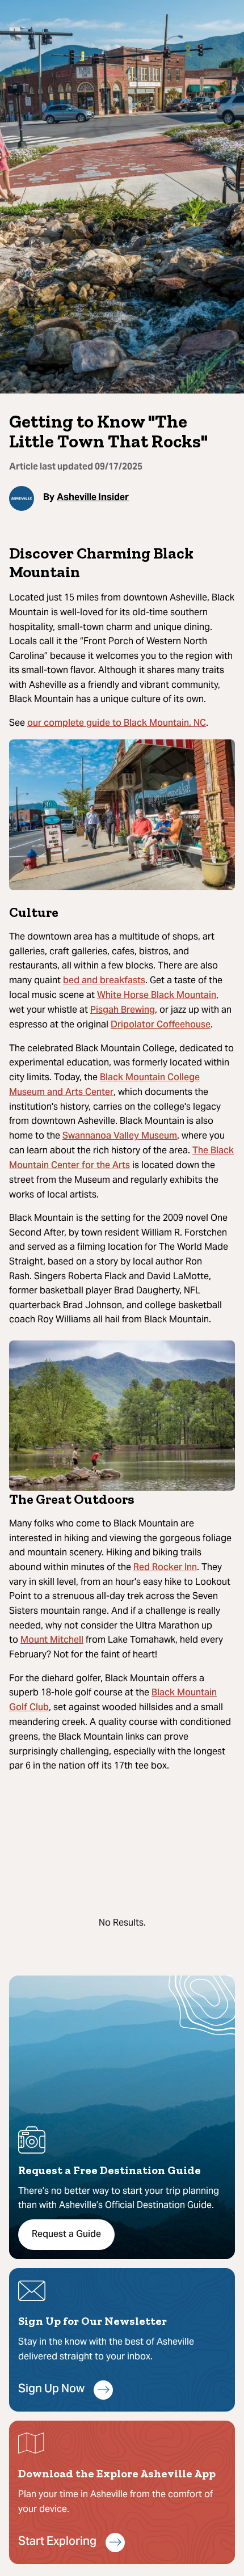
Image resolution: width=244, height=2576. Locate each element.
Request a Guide (66, 2235)
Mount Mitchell (52, 1640)
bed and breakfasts (104, 981)
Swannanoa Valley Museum (120, 1136)
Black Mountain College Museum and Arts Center (104, 1085)
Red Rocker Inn (165, 1568)
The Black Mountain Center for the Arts (121, 1158)
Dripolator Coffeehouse (161, 1025)
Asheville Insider (93, 497)
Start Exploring (57, 2542)
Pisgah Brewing (123, 1010)
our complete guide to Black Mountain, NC (117, 724)
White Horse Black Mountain (157, 996)
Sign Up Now (51, 2390)
